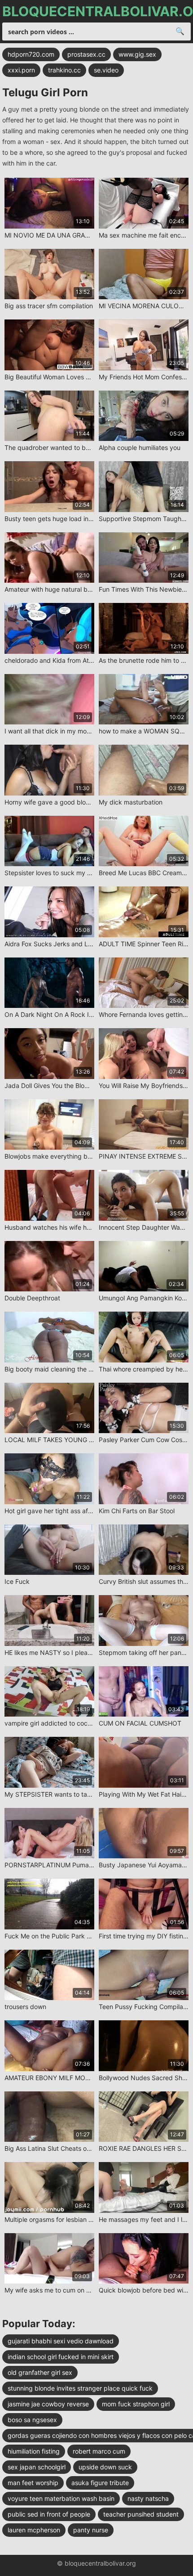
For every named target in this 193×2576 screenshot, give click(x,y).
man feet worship (33, 2483)
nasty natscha (148, 2498)
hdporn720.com (31, 54)
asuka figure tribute (100, 2483)
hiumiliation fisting (34, 2451)
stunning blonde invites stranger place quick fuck (80, 2388)
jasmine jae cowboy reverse (48, 2404)
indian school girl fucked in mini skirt (61, 2357)
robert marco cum (99, 2451)
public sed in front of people (49, 2514)
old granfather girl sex (40, 2372)
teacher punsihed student (141, 2514)
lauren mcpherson (34, 2530)
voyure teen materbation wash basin (61, 2498)
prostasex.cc (86, 54)
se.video (106, 70)
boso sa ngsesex (32, 2420)
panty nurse (91, 2530)
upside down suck (105, 2467)
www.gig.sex (137, 54)
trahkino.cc (64, 70)
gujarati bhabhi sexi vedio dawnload (61, 2341)
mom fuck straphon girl (136, 2404)
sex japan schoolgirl (37, 2467)
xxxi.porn (21, 70)
